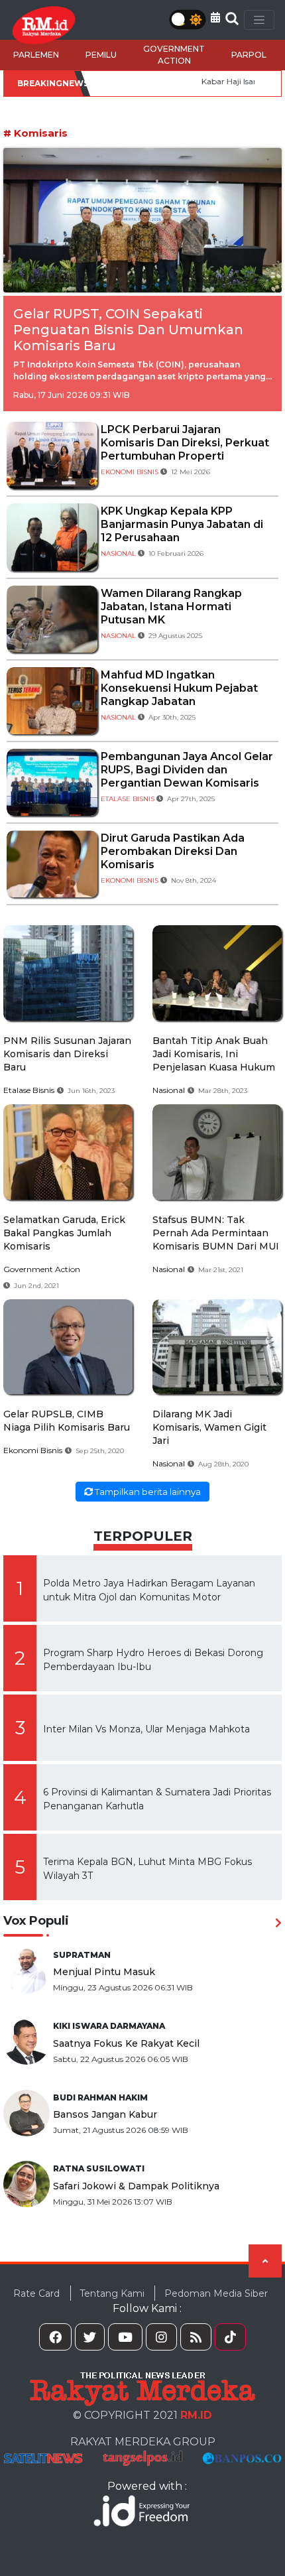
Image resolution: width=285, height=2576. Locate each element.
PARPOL (249, 55)
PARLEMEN (36, 55)
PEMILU (101, 55)
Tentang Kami (112, 2293)
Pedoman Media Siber (216, 2293)
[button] (215, 18)
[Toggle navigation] (259, 20)
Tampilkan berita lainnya (147, 1492)
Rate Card (36, 2293)
